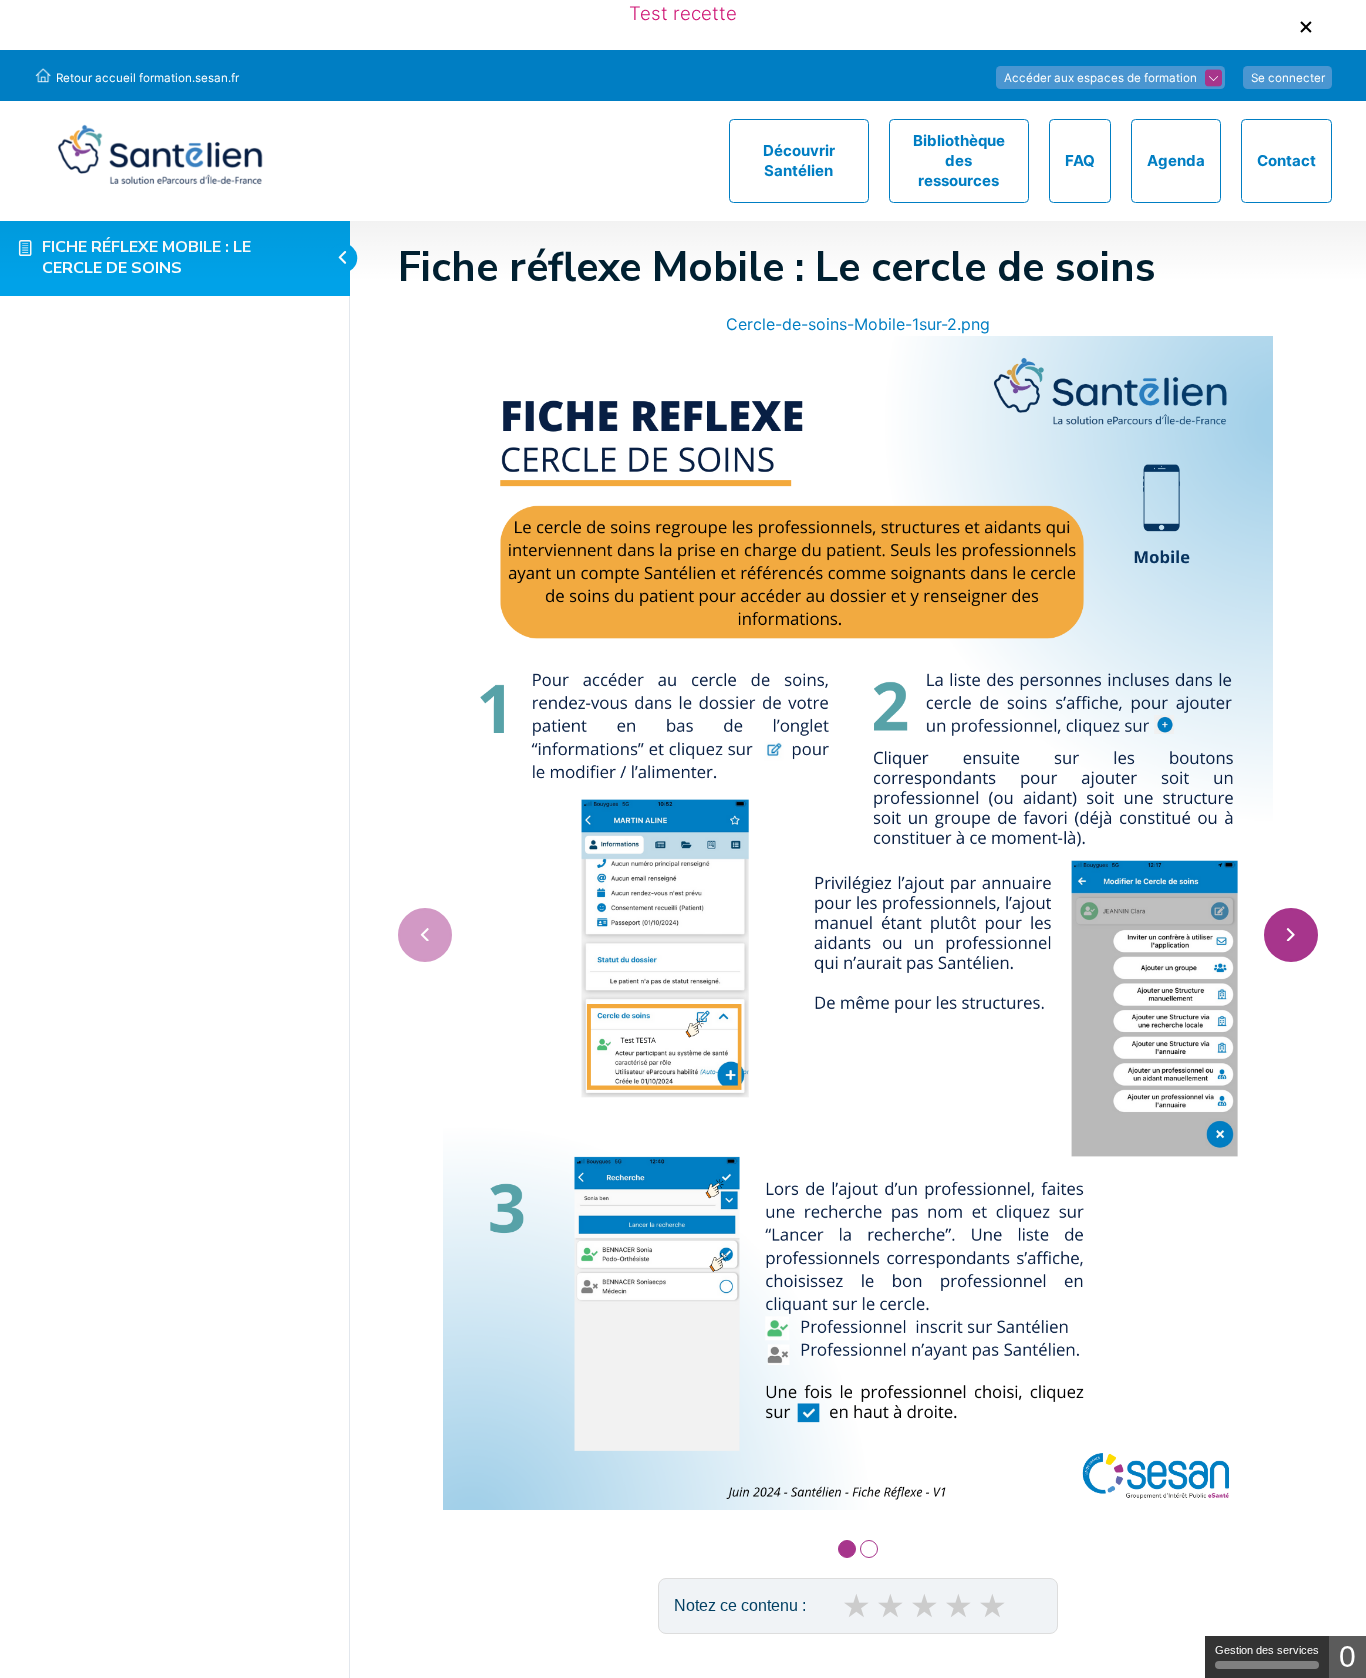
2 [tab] (869, 1549)
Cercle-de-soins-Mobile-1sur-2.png (858, 324)
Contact (1286, 160)
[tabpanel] (858, 911)
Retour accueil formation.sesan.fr (147, 77)
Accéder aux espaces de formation (1100, 77)
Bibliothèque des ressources (959, 160)
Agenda (1176, 160)
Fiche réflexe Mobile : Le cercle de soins (146, 258)
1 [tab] (847, 1549)
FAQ (1080, 160)
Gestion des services (1267, 1650)
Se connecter (1288, 77)
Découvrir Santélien (799, 160)
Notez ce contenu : (740, 1605)
